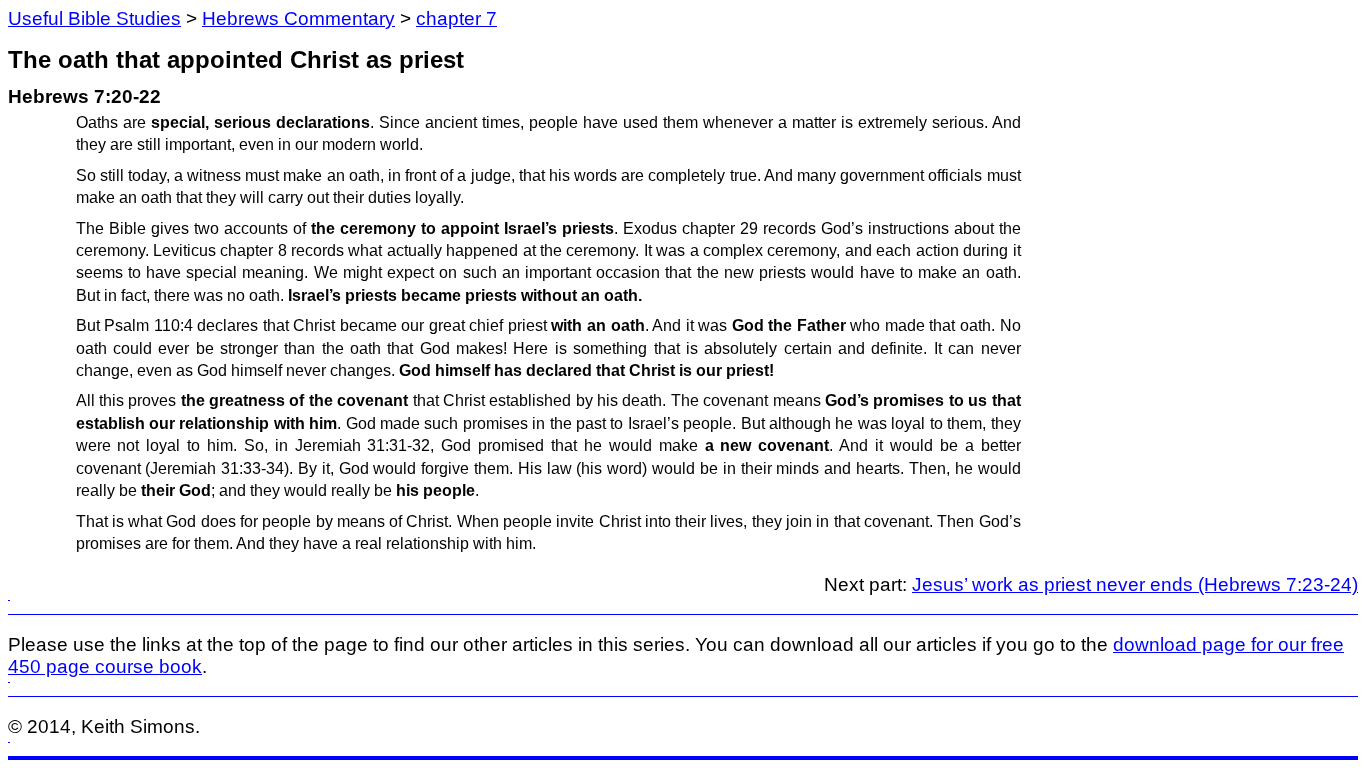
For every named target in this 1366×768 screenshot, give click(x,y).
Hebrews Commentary (298, 18)
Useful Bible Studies (94, 18)
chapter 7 (456, 18)
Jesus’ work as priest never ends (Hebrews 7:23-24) (1135, 584)
